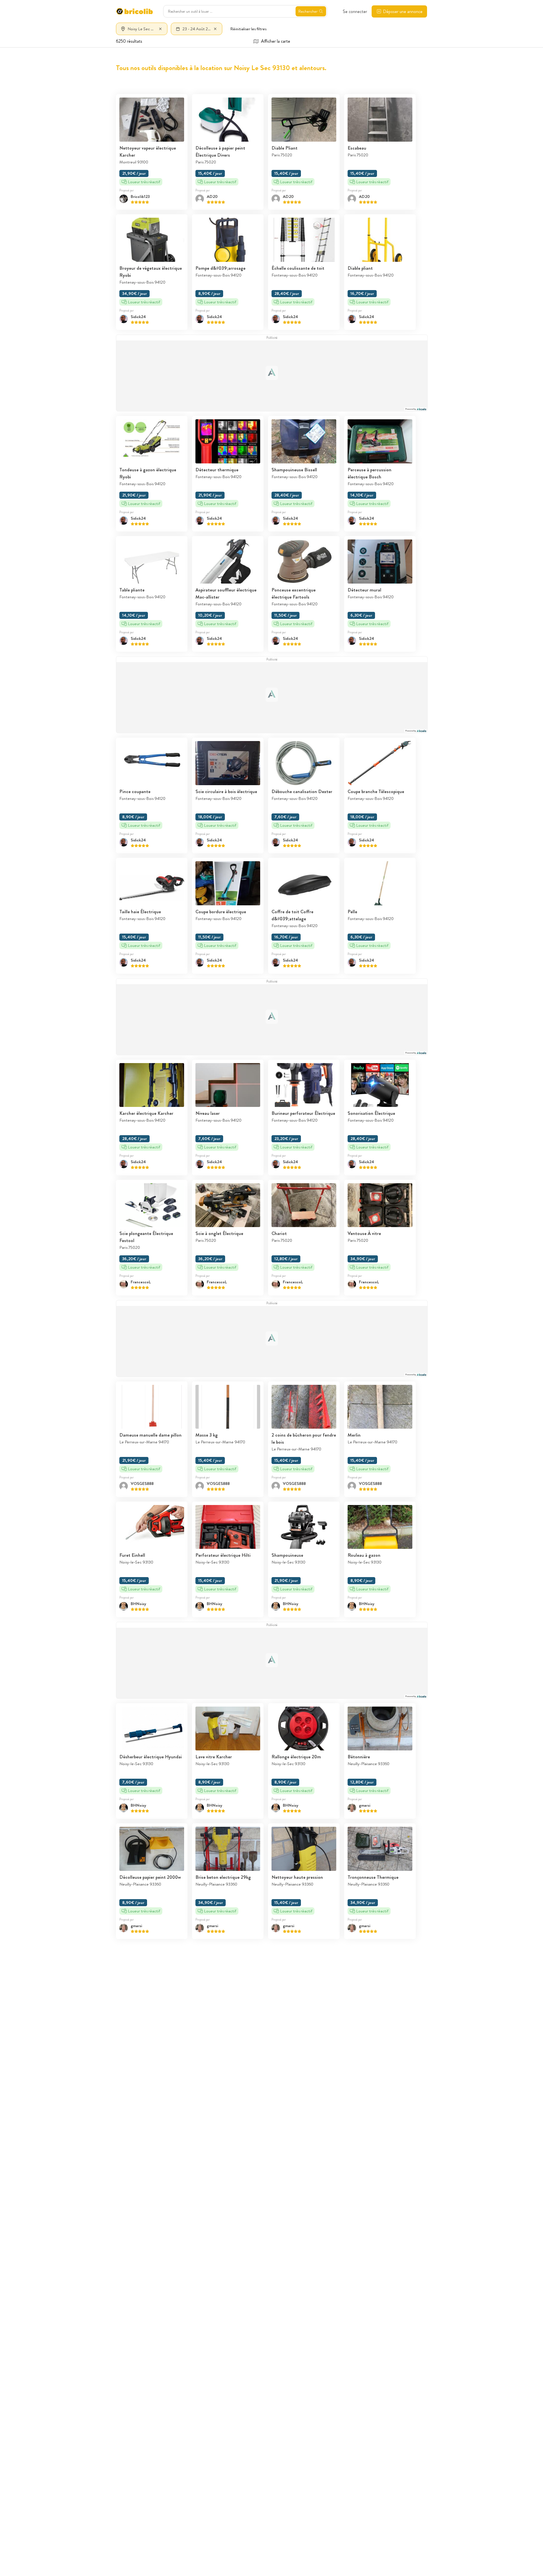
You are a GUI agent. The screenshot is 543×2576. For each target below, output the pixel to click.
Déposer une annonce (403, 11)
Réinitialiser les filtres (248, 29)
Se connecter (355, 11)
